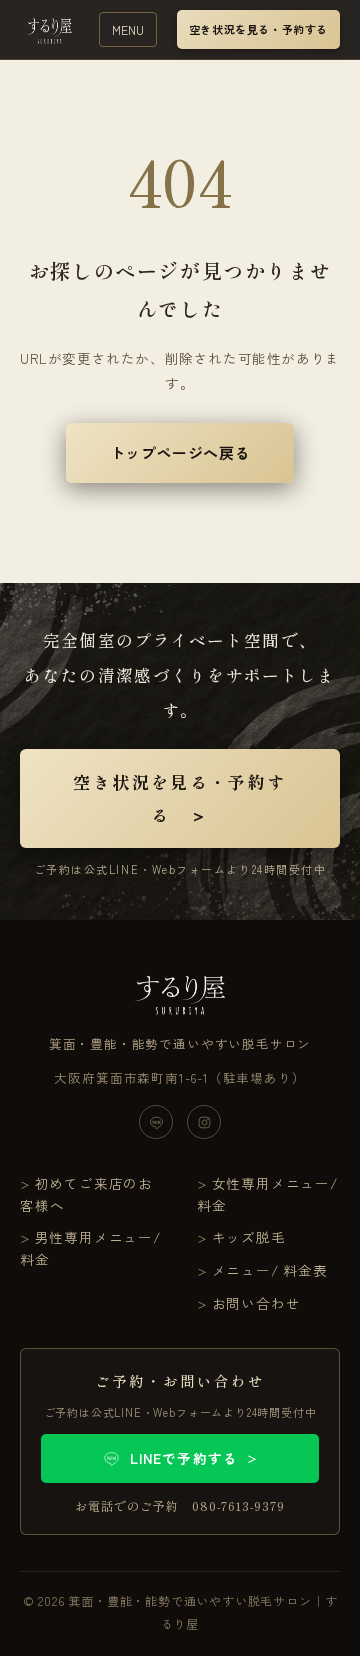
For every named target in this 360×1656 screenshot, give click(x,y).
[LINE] (156, 1122)
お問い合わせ (256, 1303)
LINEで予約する (194, 1458)
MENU (128, 29)
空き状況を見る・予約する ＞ (179, 797)
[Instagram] (204, 1122)
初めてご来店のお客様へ (86, 1194)
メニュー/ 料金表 (270, 1270)
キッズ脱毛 (249, 1237)
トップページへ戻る (180, 452)
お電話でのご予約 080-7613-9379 (179, 1505)
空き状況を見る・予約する (258, 29)
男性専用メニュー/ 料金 (90, 1248)
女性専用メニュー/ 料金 (267, 1194)
